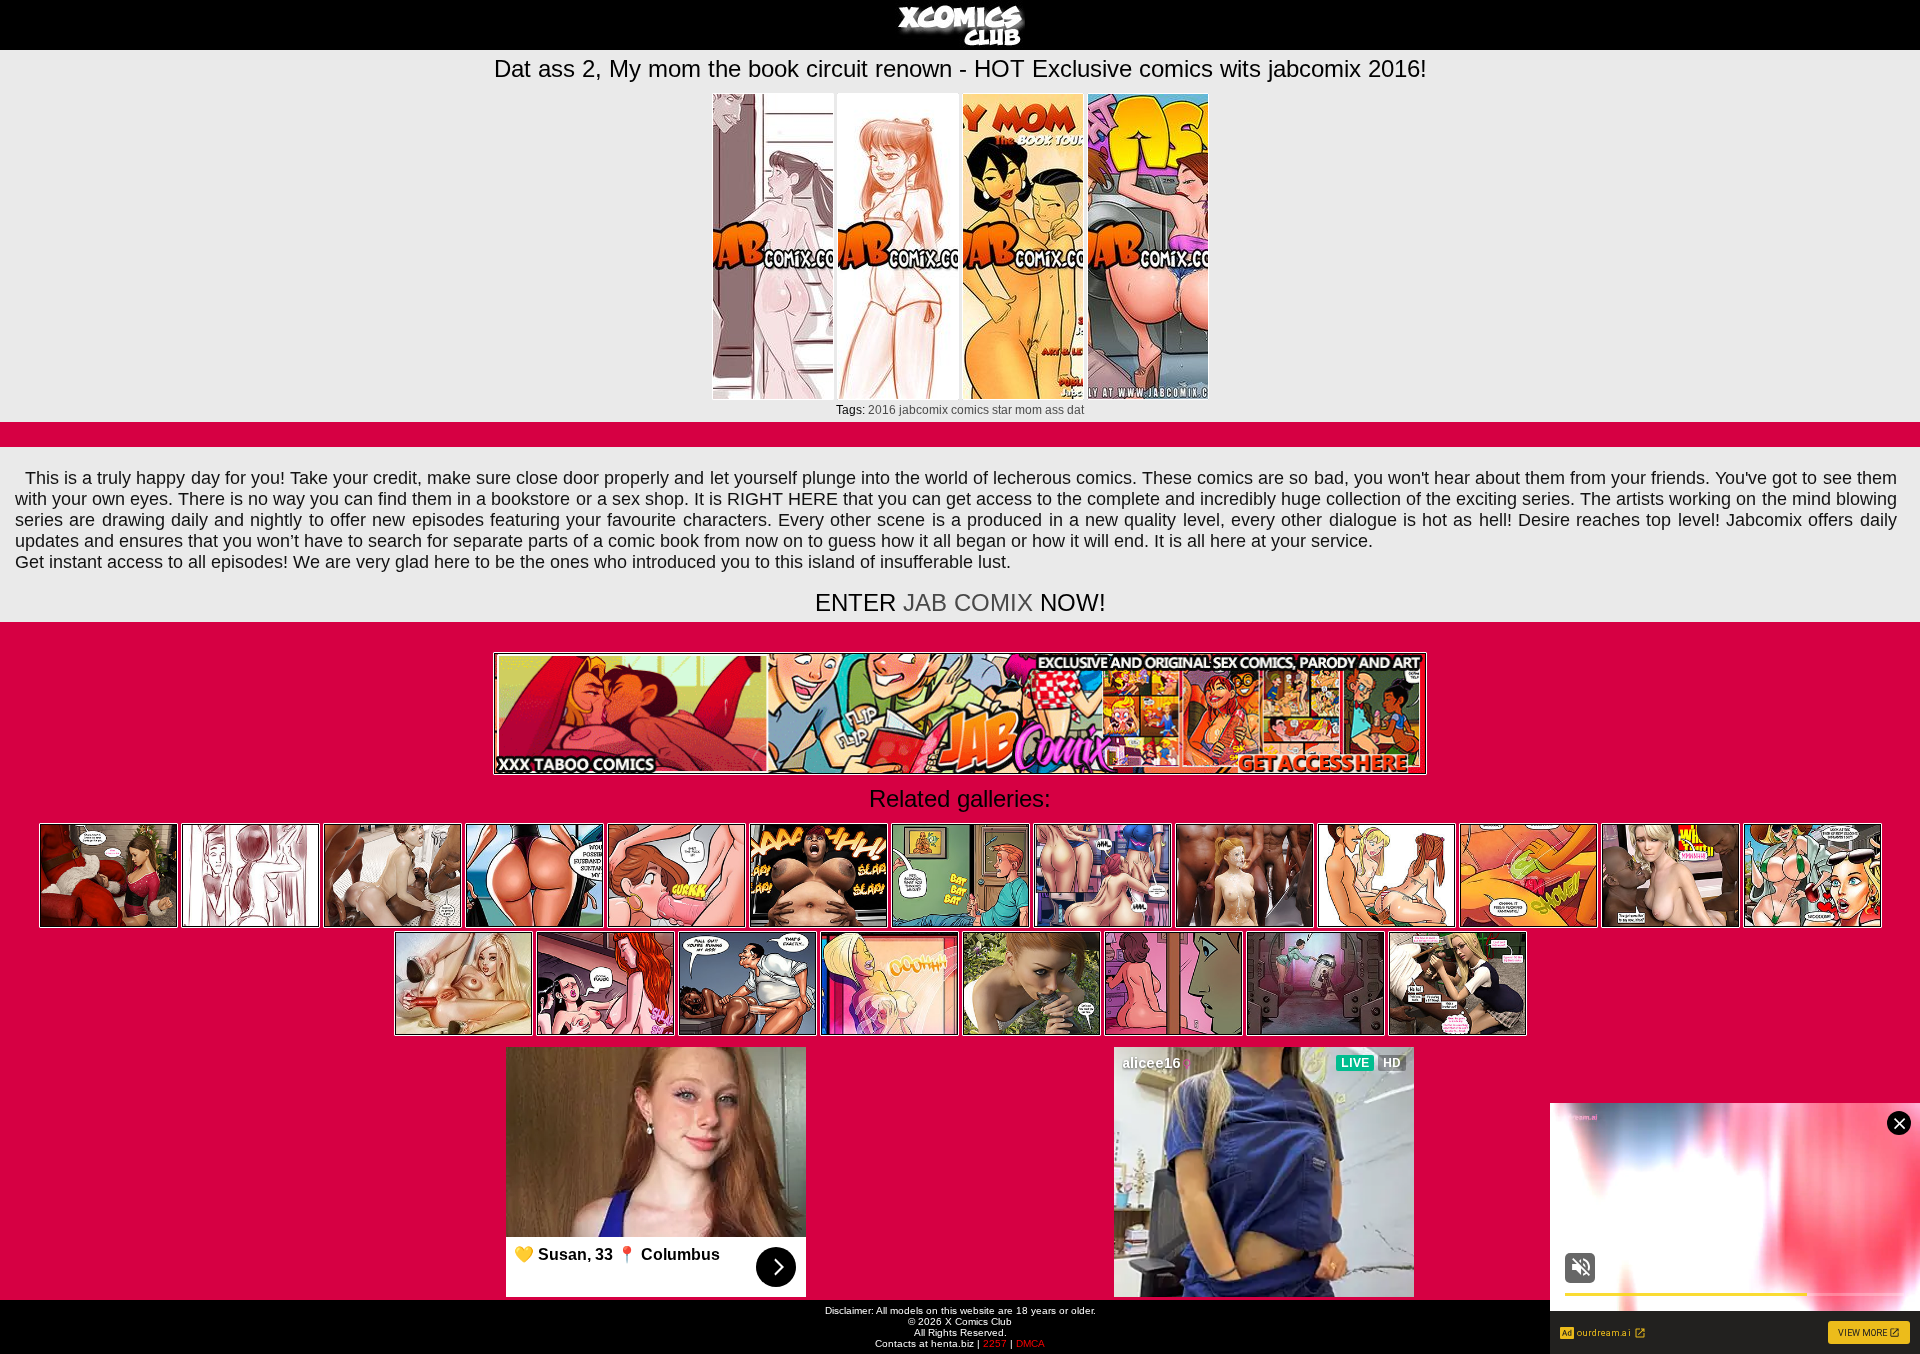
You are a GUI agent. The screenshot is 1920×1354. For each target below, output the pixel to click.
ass (1054, 410)
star (1002, 410)
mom (1028, 410)
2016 (882, 410)
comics (970, 410)
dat (1075, 410)
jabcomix (923, 410)
